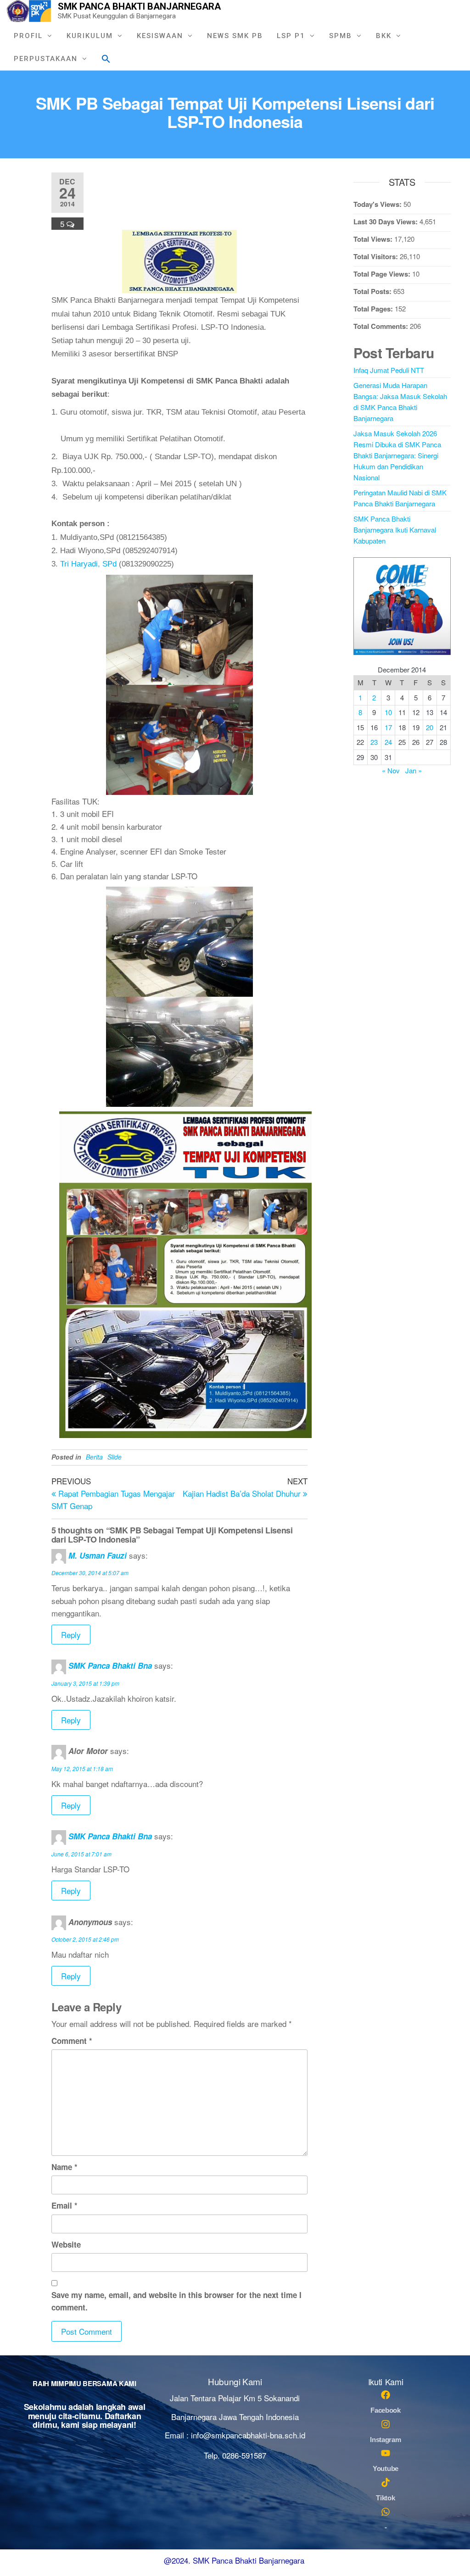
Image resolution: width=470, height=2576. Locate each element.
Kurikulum (90, 36)
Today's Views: (378, 204)
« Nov (391, 770)
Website (66, 2244)
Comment (72, 2041)
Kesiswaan (160, 36)
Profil (28, 36)
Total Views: (374, 239)
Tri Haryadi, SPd (88, 564)
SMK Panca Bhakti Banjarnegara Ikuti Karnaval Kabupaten (395, 530)
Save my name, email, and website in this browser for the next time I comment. (176, 2301)
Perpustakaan (46, 59)
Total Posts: (373, 291)
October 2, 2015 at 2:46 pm (85, 1939)
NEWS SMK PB (235, 36)
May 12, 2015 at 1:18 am (82, 1768)
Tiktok (385, 2498)
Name (64, 2167)
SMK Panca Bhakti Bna (110, 1666)
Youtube (386, 2468)
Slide (115, 1457)
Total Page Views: (383, 274)
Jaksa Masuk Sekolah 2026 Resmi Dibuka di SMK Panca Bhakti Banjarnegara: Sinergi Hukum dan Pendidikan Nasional (397, 455)
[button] (106, 58)
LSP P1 (291, 36)
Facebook (386, 2410)
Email (64, 2205)
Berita (94, 1457)
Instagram (385, 2440)
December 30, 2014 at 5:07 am (90, 1573)
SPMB (341, 36)
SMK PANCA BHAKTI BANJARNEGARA (139, 6)
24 (388, 742)
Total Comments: (382, 326)
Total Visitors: (377, 256)
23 (374, 742)
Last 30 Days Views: (386, 222)
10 (388, 712)
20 (430, 727)
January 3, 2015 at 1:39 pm (85, 1683)
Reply (71, 1635)
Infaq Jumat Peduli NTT (389, 370)
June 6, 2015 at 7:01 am (81, 1854)
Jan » (414, 770)
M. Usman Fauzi (98, 1555)
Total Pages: (374, 309)
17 (388, 727)
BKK (384, 36)
